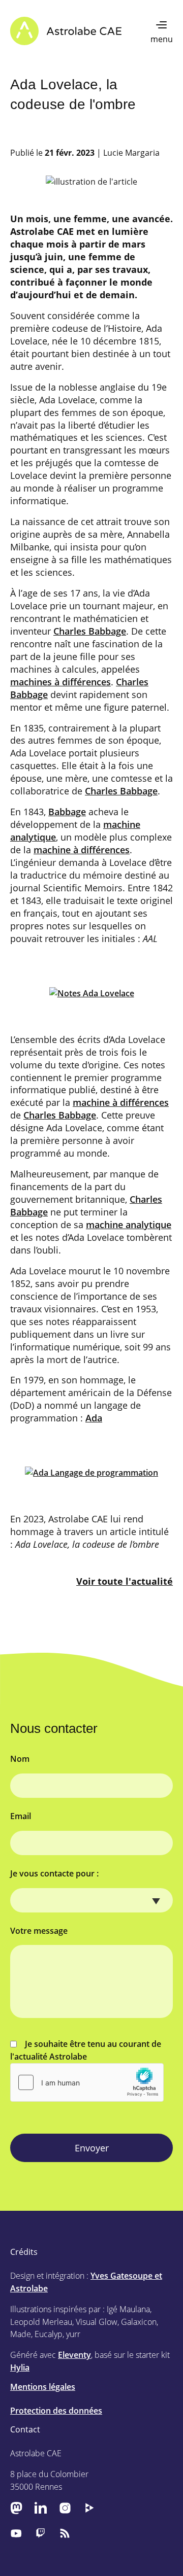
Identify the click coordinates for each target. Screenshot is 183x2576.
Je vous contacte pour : (54, 1873)
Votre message (39, 1931)
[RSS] (65, 2533)
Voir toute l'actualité (125, 1581)
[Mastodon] (16, 2508)
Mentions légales (43, 2387)
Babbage (67, 812)
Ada (94, 1418)
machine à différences (82, 850)
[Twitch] (41, 2533)
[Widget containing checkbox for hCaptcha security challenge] (87, 2082)
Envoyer (92, 2148)
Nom (20, 1759)
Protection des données (56, 2411)
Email (21, 1816)
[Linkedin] (41, 2508)
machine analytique (129, 1225)
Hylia (20, 2368)
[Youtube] (16, 2533)
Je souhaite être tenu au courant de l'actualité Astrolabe (86, 2050)
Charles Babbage (90, 631)
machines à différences (60, 682)
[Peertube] (89, 2508)
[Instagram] (65, 2508)
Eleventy (74, 2355)
